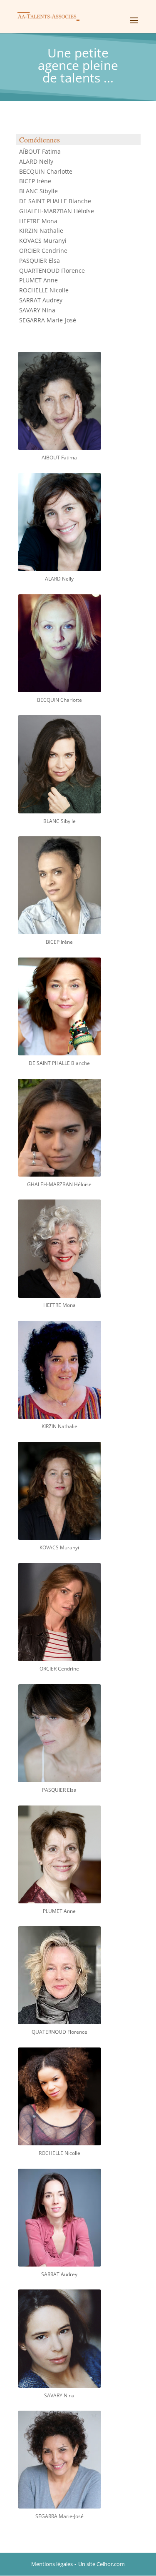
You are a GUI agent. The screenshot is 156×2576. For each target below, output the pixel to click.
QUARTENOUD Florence (52, 271)
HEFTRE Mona (38, 221)
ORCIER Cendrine (43, 251)
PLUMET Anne (38, 280)
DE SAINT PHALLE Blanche (55, 201)
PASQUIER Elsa (40, 261)
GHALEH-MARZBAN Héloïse (57, 211)
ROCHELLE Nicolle (44, 290)
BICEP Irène (35, 181)
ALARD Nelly (36, 161)
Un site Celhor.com (102, 2564)
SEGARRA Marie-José (48, 320)
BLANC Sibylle (38, 191)
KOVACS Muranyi (43, 241)
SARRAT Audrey (41, 300)
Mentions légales (52, 2564)
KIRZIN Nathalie (41, 231)
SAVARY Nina (37, 310)
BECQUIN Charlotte (46, 171)
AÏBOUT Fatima (40, 151)
